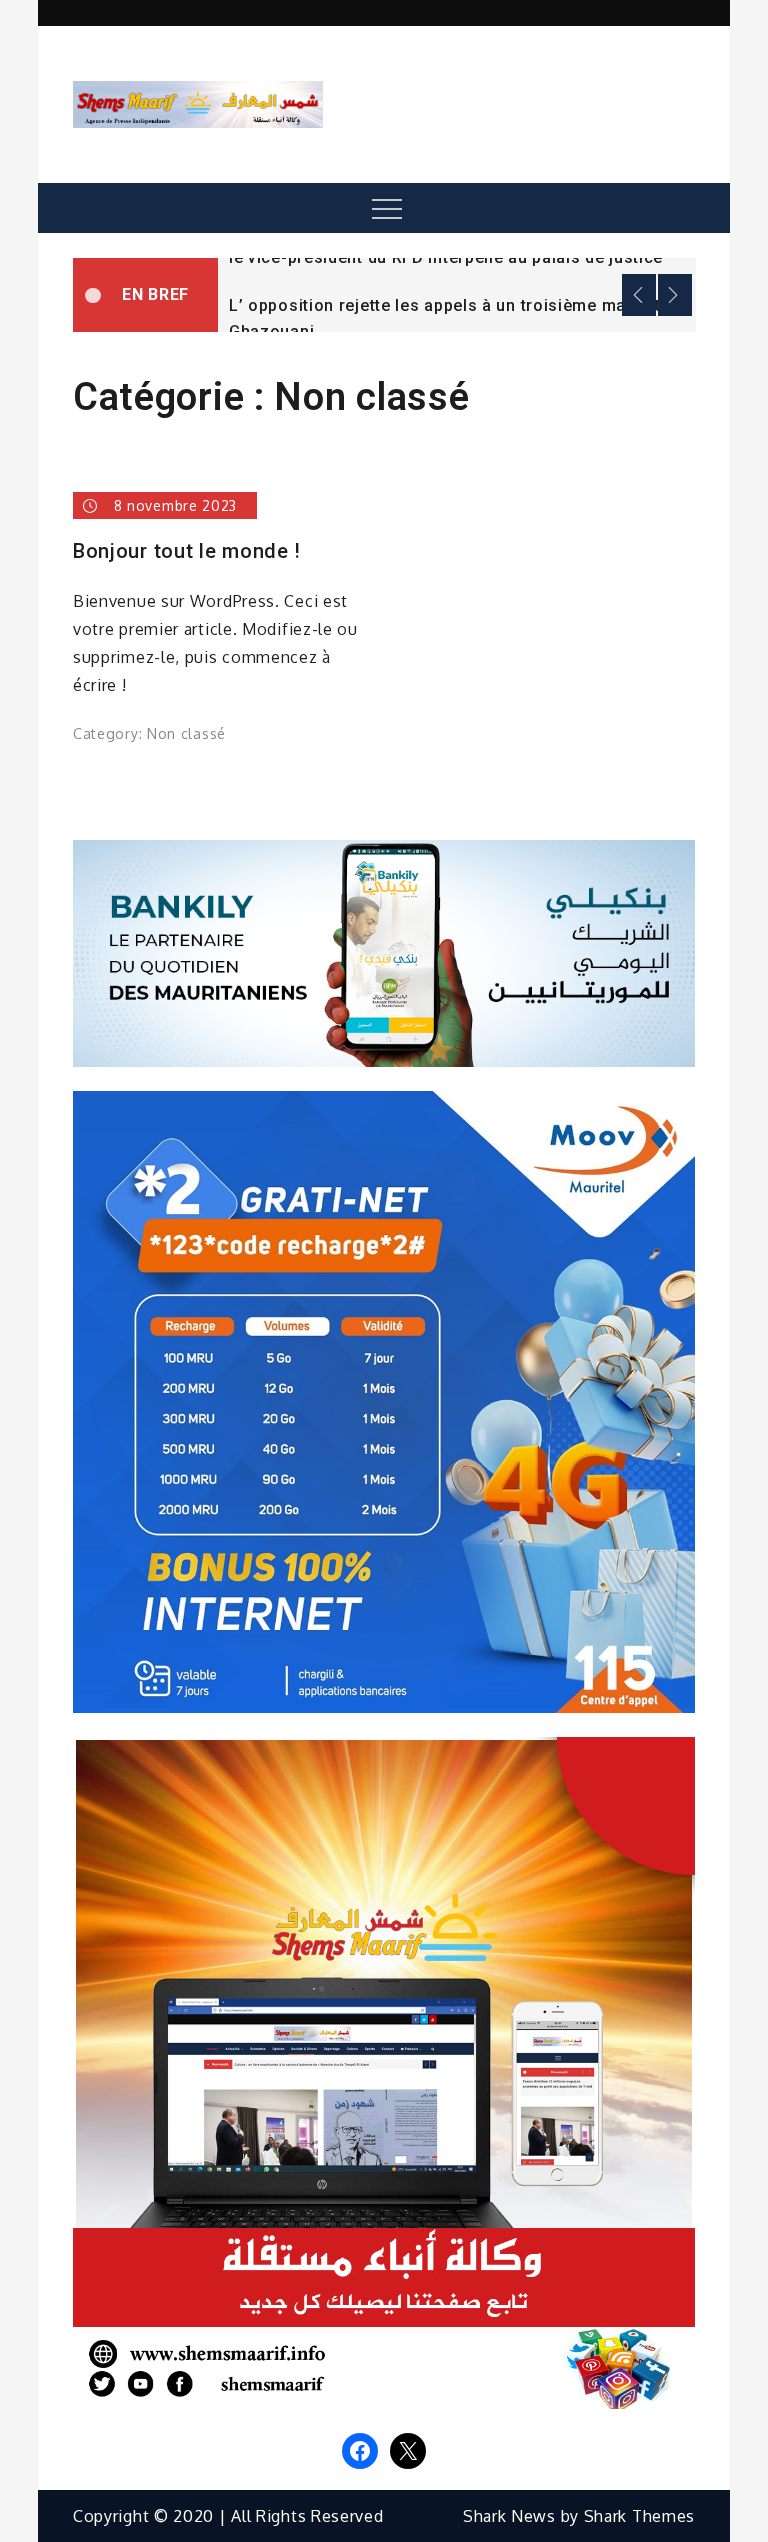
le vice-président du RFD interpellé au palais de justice (446, 257)
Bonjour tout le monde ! (187, 551)
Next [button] (675, 295)
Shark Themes (639, 2516)
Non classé (186, 733)
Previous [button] (639, 295)
